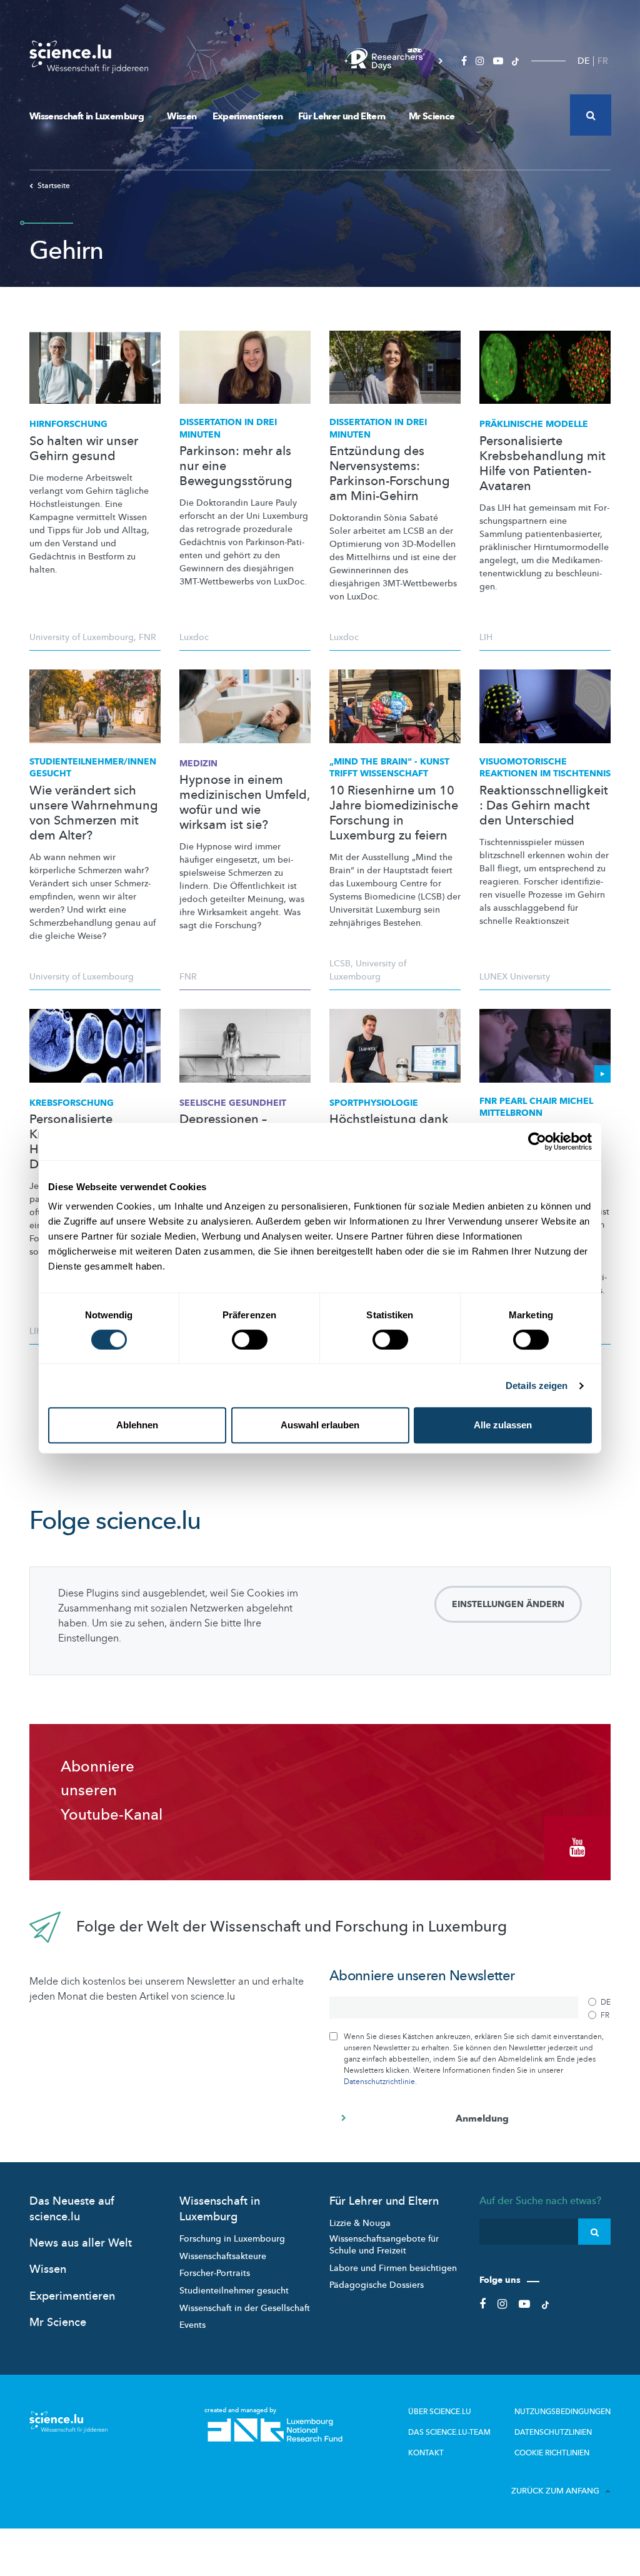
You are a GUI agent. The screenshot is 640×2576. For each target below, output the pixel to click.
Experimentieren (247, 116)
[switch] (250, 1340)
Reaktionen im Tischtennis (545, 768)
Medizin (198, 764)
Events (192, 2325)
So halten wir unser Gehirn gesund (84, 449)
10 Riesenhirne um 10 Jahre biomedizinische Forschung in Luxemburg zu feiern (394, 813)
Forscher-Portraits (215, 2273)
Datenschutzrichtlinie (379, 2082)
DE (583, 61)
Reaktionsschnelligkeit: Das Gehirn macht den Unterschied (544, 806)
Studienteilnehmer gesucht (234, 2291)
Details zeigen (537, 1386)
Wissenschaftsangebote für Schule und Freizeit (384, 2245)
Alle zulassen (503, 1425)
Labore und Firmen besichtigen (393, 2268)
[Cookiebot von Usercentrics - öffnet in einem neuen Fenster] (537, 1141)
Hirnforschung (68, 424)
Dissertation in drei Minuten (228, 428)
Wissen (182, 116)
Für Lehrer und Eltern (342, 116)
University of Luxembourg (82, 637)
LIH (486, 637)
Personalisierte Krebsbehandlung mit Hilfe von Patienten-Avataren (542, 464)
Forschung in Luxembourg (232, 2239)
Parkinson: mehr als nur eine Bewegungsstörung (236, 466)
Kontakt (426, 2453)
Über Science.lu (440, 2412)
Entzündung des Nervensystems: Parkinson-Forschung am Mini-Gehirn (390, 474)
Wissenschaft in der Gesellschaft (245, 2308)
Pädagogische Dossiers (377, 2285)
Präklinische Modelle (534, 424)
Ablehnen (137, 1425)
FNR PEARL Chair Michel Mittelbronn (536, 1107)
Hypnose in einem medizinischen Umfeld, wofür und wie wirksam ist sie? (244, 803)
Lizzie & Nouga (360, 2223)
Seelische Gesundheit (233, 1103)
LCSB (340, 964)
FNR (147, 637)
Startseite (54, 186)
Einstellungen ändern (508, 1604)
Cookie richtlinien (552, 2453)
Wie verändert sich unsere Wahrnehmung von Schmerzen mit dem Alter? (94, 813)
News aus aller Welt (81, 2243)
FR (603, 61)
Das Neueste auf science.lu (72, 2209)
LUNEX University (515, 977)
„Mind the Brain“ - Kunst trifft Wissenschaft (389, 768)
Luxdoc (194, 637)
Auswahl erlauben (320, 1425)
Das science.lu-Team (449, 2432)
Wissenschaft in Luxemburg (87, 116)
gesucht (93, 768)
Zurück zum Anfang (555, 2491)
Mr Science (432, 116)
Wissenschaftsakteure (223, 2256)
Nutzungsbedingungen (562, 2412)
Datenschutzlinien (553, 2432)
